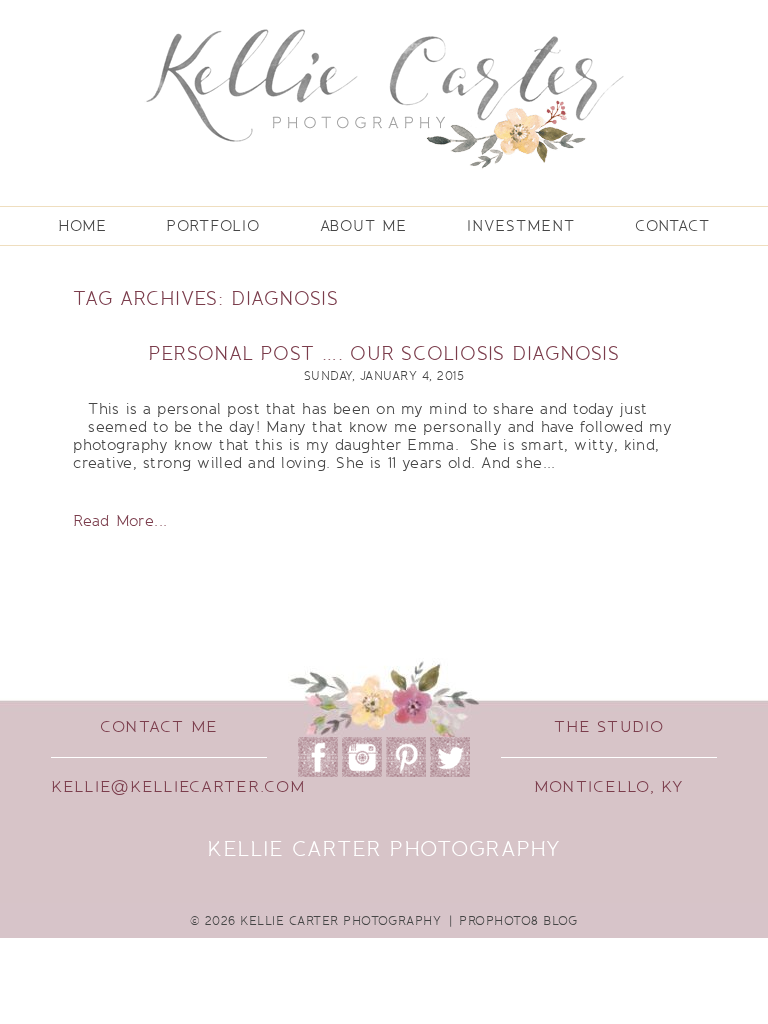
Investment (521, 226)
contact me (159, 727)
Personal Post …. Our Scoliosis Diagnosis (383, 354)
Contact (672, 226)
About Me (363, 226)
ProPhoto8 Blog (518, 921)
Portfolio (212, 226)
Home (82, 226)
